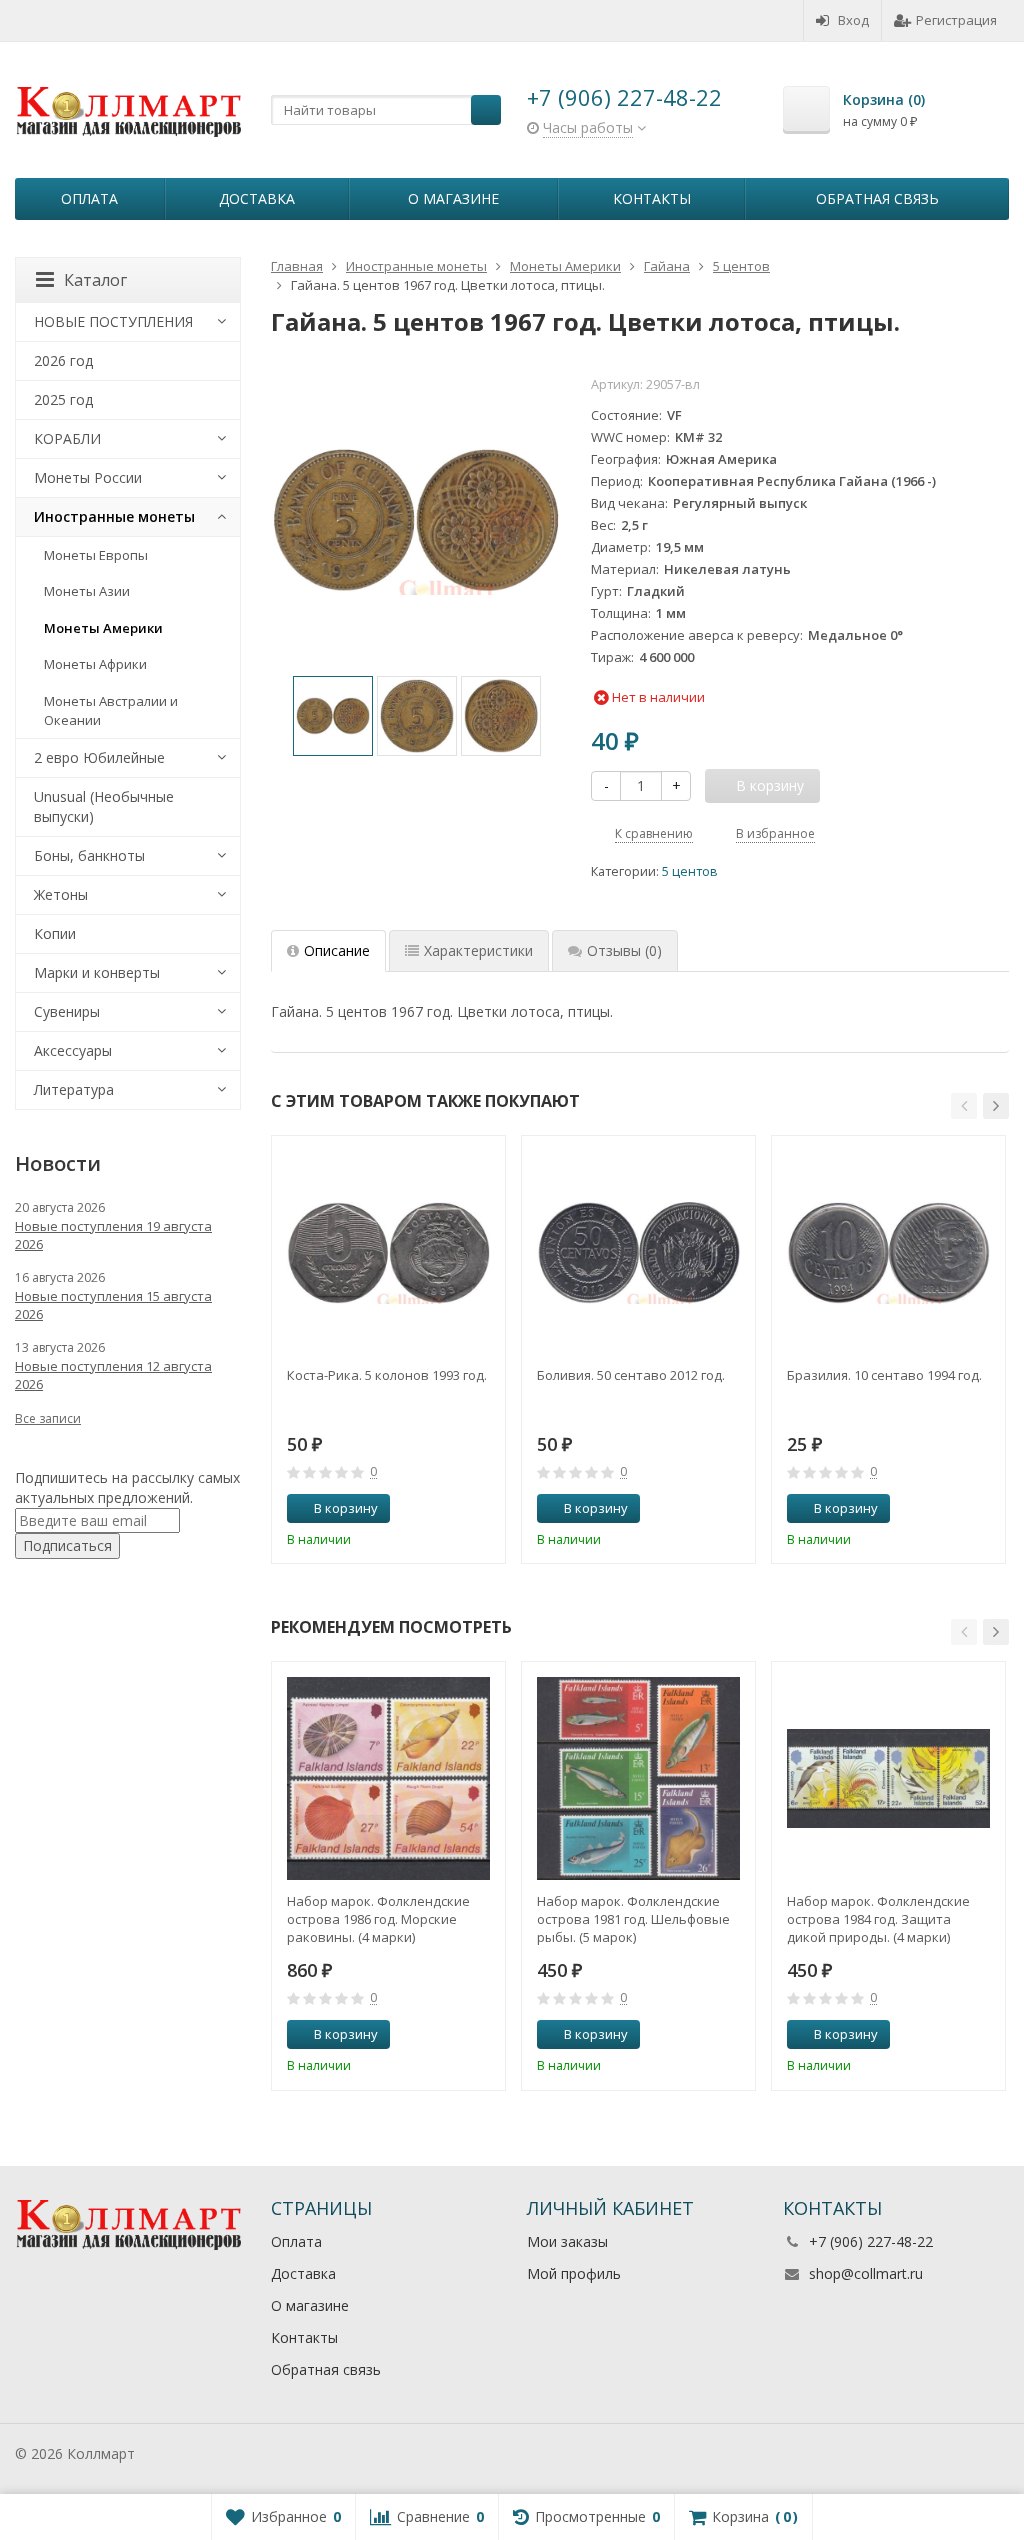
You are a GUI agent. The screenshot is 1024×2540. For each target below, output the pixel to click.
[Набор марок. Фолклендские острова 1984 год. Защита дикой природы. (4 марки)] (888, 1778)
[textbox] (386, 110)
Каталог (95, 280)
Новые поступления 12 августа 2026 (113, 1375)
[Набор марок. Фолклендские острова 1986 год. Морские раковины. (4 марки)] (388, 1778)
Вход (853, 20)
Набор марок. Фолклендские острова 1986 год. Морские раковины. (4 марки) (378, 1919)
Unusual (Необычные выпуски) (104, 806)
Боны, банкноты (89, 855)
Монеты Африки (95, 664)
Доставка (257, 198)
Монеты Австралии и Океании (111, 710)
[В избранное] (483, 1509)
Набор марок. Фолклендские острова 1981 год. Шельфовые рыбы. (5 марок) (633, 1919)
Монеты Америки (103, 628)
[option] (333, 716)
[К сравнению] (453, 1509)
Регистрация (956, 20)
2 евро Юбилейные (99, 757)
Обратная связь (877, 198)
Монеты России (88, 477)
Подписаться (67, 1545)
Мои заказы (567, 2241)
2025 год (63, 399)
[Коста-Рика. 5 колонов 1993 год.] (388, 1252)
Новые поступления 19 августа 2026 (113, 1235)
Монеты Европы (96, 555)
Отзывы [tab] (624, 950)
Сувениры (67, 1011)
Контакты (652, 198)
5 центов (690, 871)
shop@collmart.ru (866, 2273)
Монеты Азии (87, 591)
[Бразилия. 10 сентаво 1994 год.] (888, 1252)
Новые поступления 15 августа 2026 (113, 1305)
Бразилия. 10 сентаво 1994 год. (884, 1375)
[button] (964, 1106)
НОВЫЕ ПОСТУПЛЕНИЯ (113, 321)
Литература (74, 1089)
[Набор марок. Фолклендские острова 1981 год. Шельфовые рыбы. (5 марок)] (638, 1778)
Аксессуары (73, 1050)
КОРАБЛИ (67, 438)
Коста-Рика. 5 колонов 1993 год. (387, 1375)
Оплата (89, 198)
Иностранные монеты (114, 516)
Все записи (48, 1418)
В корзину (346, 1508)
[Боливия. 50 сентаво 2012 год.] (638, 1252)
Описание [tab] (337, 950)
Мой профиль (574, 2273)
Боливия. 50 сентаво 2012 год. (631, 1375)
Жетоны (61, 894)
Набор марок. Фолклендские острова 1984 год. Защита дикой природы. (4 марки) (878, 1919)
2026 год (63, 360)
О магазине (453, 198)
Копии (55, 933)
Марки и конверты (97, 972)
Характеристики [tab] (478, 950)
